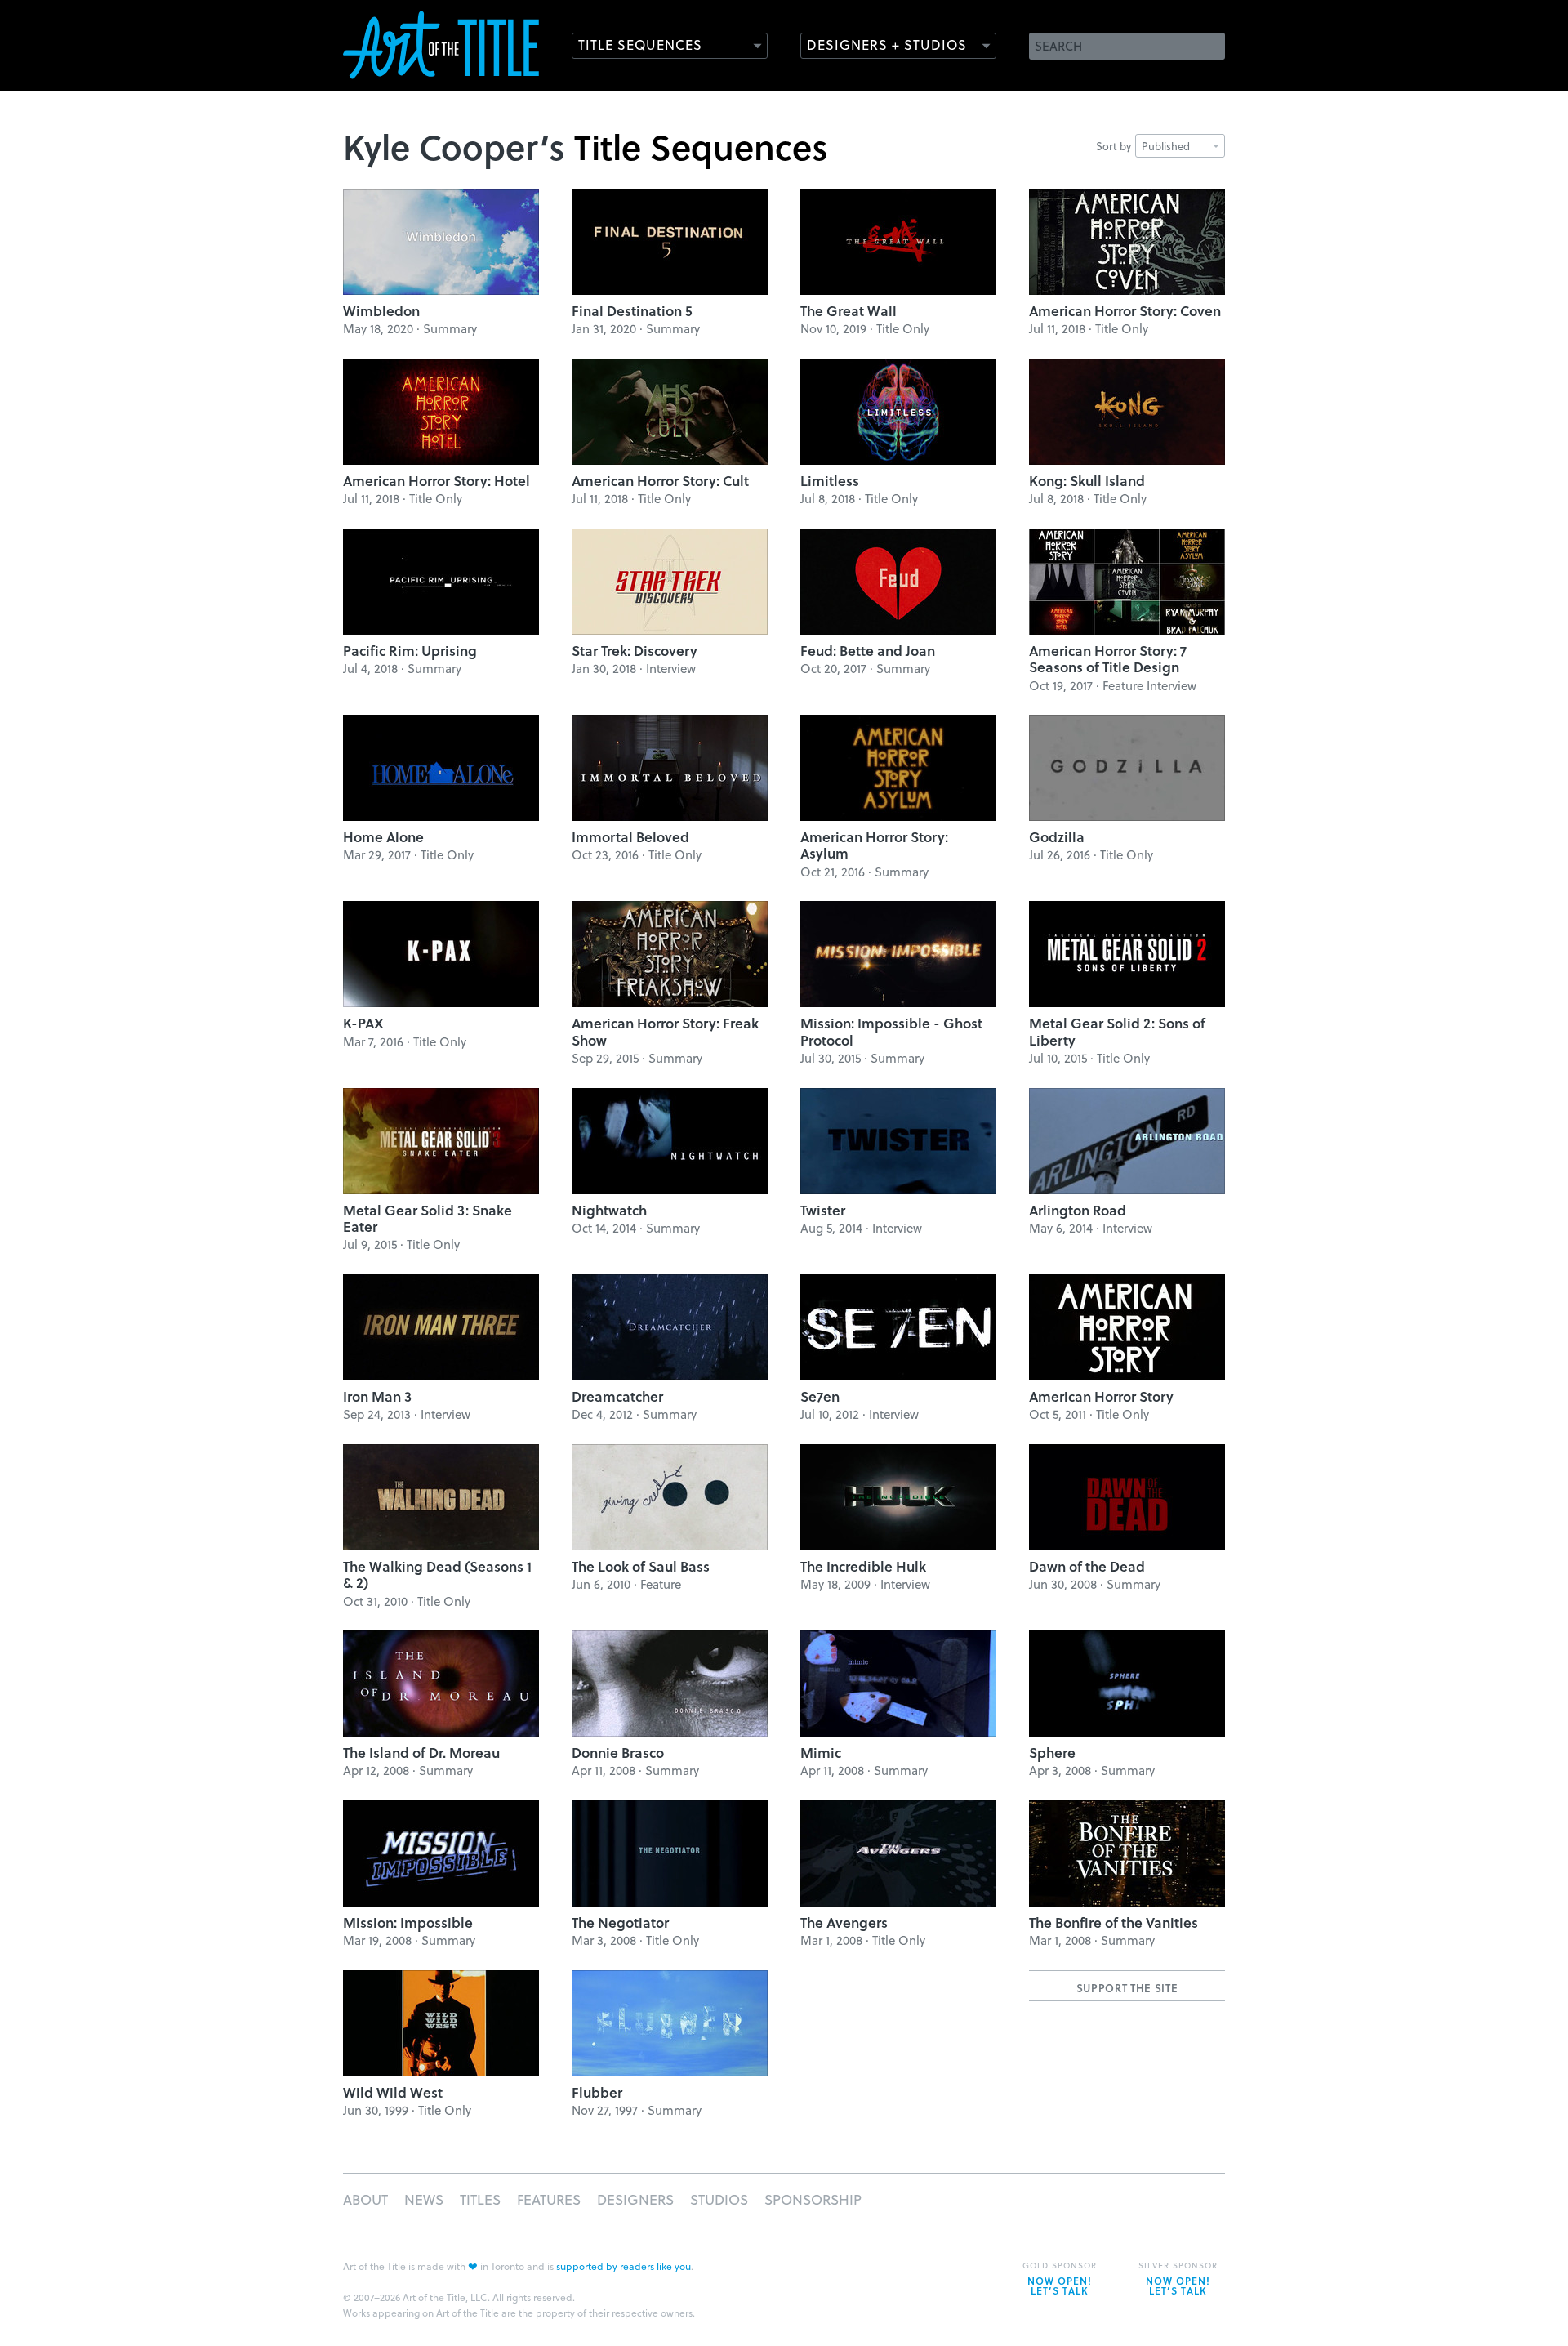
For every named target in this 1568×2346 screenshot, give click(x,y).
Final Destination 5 (632, 311)
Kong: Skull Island (1087, 481)
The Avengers (844, 1922)
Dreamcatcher (617, 1396)
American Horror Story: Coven (1125, 311)
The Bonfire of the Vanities (1114, 1922)
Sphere (1052, 1753)
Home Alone (383, 837)
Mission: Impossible (408, 1922)
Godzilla (1057, 837)
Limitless (830, 481)
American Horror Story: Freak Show (665, 1031)
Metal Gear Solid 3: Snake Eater (428, 1218)
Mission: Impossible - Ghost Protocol (891, 1031)
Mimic (821, 1753)
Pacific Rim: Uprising (410, 651)
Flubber (597, 2092)
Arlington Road (1078, 1210)
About (365, 2199)
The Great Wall (849, 311)
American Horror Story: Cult (660, 481)
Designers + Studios (887, 45)
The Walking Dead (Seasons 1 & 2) (437, 1574)
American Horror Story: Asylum (874, 845)
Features (549, 2199)
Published (1166, 146)
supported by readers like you (624, 2266)
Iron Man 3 (377, 1396)
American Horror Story (1101, 1396)
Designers (635, 2199)
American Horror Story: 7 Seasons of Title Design (1108, 659)
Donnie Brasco (618, 1753)
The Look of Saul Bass (641, 1566)
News (424, 2199)
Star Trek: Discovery (635, 651)
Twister (823, 1210)
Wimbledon (381, 311)
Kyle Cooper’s (454, 146)
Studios (719, 2199)
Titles (480, 2199)
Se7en (820, 1396)
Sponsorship (813, 2199)
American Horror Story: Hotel (437, 481)
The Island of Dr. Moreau (421, 1753)
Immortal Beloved (630, 837)
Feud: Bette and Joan (868, 651)
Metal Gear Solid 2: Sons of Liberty (1117, 1031)
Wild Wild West (393, 2092)
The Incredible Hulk (863, 1566)
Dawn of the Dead (1087, 1566)
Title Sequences (640, 45)
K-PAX (363, 1023)
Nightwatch (609, 1210)
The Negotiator (620, 1922)
